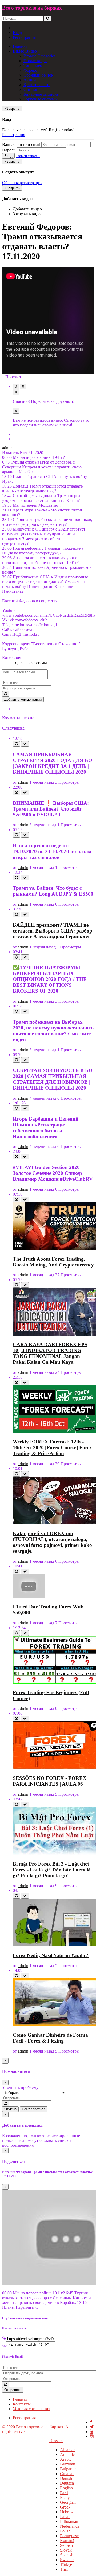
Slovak (66, 2550)
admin (7, 448)
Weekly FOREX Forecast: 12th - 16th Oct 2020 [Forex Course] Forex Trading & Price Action (52, 1448)
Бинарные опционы (42, 94)
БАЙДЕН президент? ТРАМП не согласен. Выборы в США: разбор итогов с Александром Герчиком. (53, 931)
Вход (17, 33)
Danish (66, 2478)
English (66, 2488)
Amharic (67, 2454)
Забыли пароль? (28, 156)
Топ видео (33, 65)
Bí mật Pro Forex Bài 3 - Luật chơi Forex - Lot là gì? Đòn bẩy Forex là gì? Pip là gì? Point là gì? (52, 1870)
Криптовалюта (37, 85)
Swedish (67, 2560)
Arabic (66, 2459)
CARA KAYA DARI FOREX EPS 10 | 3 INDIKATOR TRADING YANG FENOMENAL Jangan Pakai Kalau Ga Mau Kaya (50, 1353)
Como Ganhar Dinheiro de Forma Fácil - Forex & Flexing (50, 2038)
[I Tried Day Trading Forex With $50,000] (29, 1597)
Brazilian (68, 2464)
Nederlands (70, 2526)
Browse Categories (39, 56)
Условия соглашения (31, 2409)
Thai (64, 2569)
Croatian (67, 2474)
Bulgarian (68, 2469)
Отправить (13, 2390)
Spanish (67, 2555)
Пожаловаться (34, 2109)
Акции (30, 80)
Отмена (10, 2109)
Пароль (9, 150)
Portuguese (69, 2536)
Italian (65, 2517)
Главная (20, 46)
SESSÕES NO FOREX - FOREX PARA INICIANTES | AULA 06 (50, 1781)
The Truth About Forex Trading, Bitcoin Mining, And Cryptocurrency (53, 1262)
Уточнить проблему (20, 2088)
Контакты (22, 2404)
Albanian (68, 2450)
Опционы (32, 89)
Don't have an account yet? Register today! (38, 130)
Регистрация (24, 37)
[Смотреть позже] (16, 744)
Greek (65, 2507)
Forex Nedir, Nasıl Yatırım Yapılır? (51, 1955)
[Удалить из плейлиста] (25, 744)
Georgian (68, 2502)
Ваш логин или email (21, 144)
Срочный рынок (38, 75)
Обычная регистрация (22, 183)
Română (67, 2541)
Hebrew (67, 2512)
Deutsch (67, 2483)
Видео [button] (19, 51)
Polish (65, 2531)
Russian (56, 2441)
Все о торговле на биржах (32, 8)
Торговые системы (41, 99)
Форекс (30, 70)
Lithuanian (69, 2521)
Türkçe (66, 2564)
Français (67, 2497)
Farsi (64, 2493)
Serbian (66, 2545)
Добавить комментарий (23, 699)
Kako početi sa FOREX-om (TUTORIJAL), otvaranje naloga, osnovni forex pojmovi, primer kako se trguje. (52, 1542)
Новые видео (35, 61)
